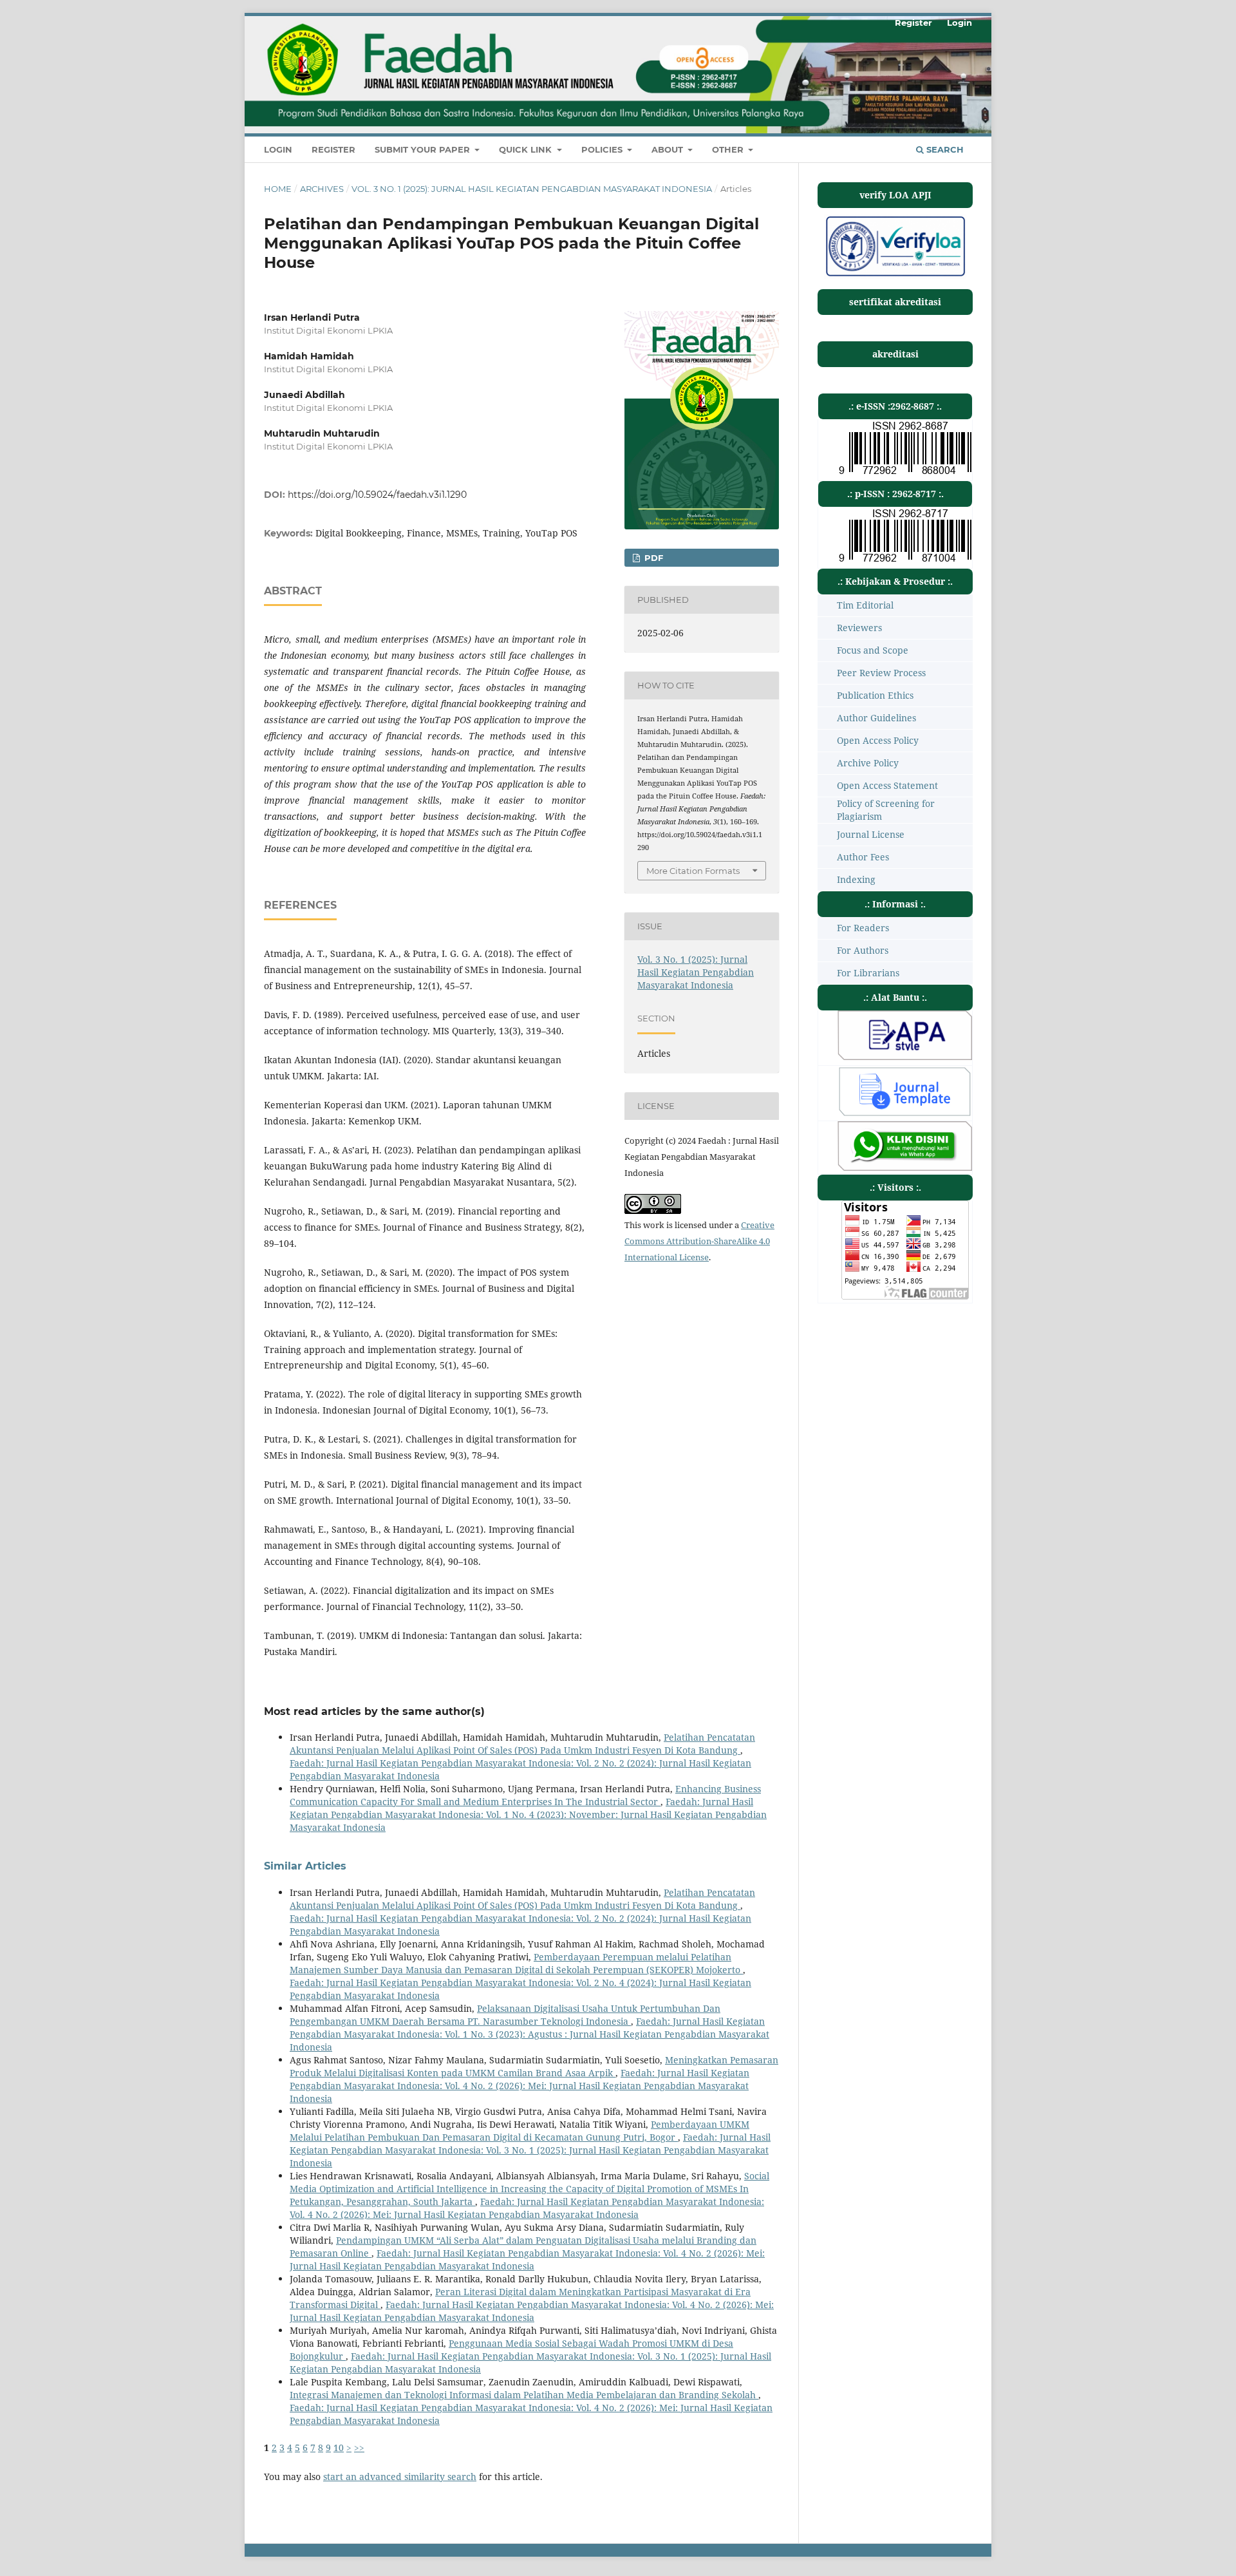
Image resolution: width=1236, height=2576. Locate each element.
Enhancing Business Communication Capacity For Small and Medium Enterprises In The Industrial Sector (525, 1795)
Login (278, 149)
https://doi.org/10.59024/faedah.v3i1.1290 (377, 495)
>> (359, 2448)
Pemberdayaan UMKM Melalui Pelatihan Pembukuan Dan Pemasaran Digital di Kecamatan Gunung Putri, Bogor (520, 2131)
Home (278, 189)
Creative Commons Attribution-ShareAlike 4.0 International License (699, 1241)
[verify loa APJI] (895, 275)
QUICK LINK (527, 149)
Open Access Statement (887, 785)
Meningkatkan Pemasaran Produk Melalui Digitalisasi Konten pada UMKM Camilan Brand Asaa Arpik (534, 2066)
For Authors (863, 950)
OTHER (729, 149)
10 (339, 2448)
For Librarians (868, 973)
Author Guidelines (876, 718)
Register (333, 149)
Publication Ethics (875, 695)
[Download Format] (905, 1056)
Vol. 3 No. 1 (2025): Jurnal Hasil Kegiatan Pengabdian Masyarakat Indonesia (532, 189)
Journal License (871, 834)
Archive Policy (868, 763)
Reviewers (859, 628)
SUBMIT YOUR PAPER (424, 149)
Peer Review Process (881, 673)
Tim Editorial (865, 605)
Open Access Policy (878, 740)
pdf (652, 558)
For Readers (863, 928)
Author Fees (863, 857)
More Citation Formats (693, 871)
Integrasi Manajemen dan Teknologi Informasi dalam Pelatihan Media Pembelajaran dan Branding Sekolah (524, 2395)
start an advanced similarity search (400, 2477)
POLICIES (603, 149)
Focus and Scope (873, 650)
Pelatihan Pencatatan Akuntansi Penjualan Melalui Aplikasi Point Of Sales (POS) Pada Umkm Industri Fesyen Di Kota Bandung (522, 1744)
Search (944, 149)
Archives (322, 189)
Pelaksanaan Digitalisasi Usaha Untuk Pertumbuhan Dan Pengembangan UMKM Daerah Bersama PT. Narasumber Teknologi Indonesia (505, 2015)
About (669, 149)
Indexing (856, 879)
